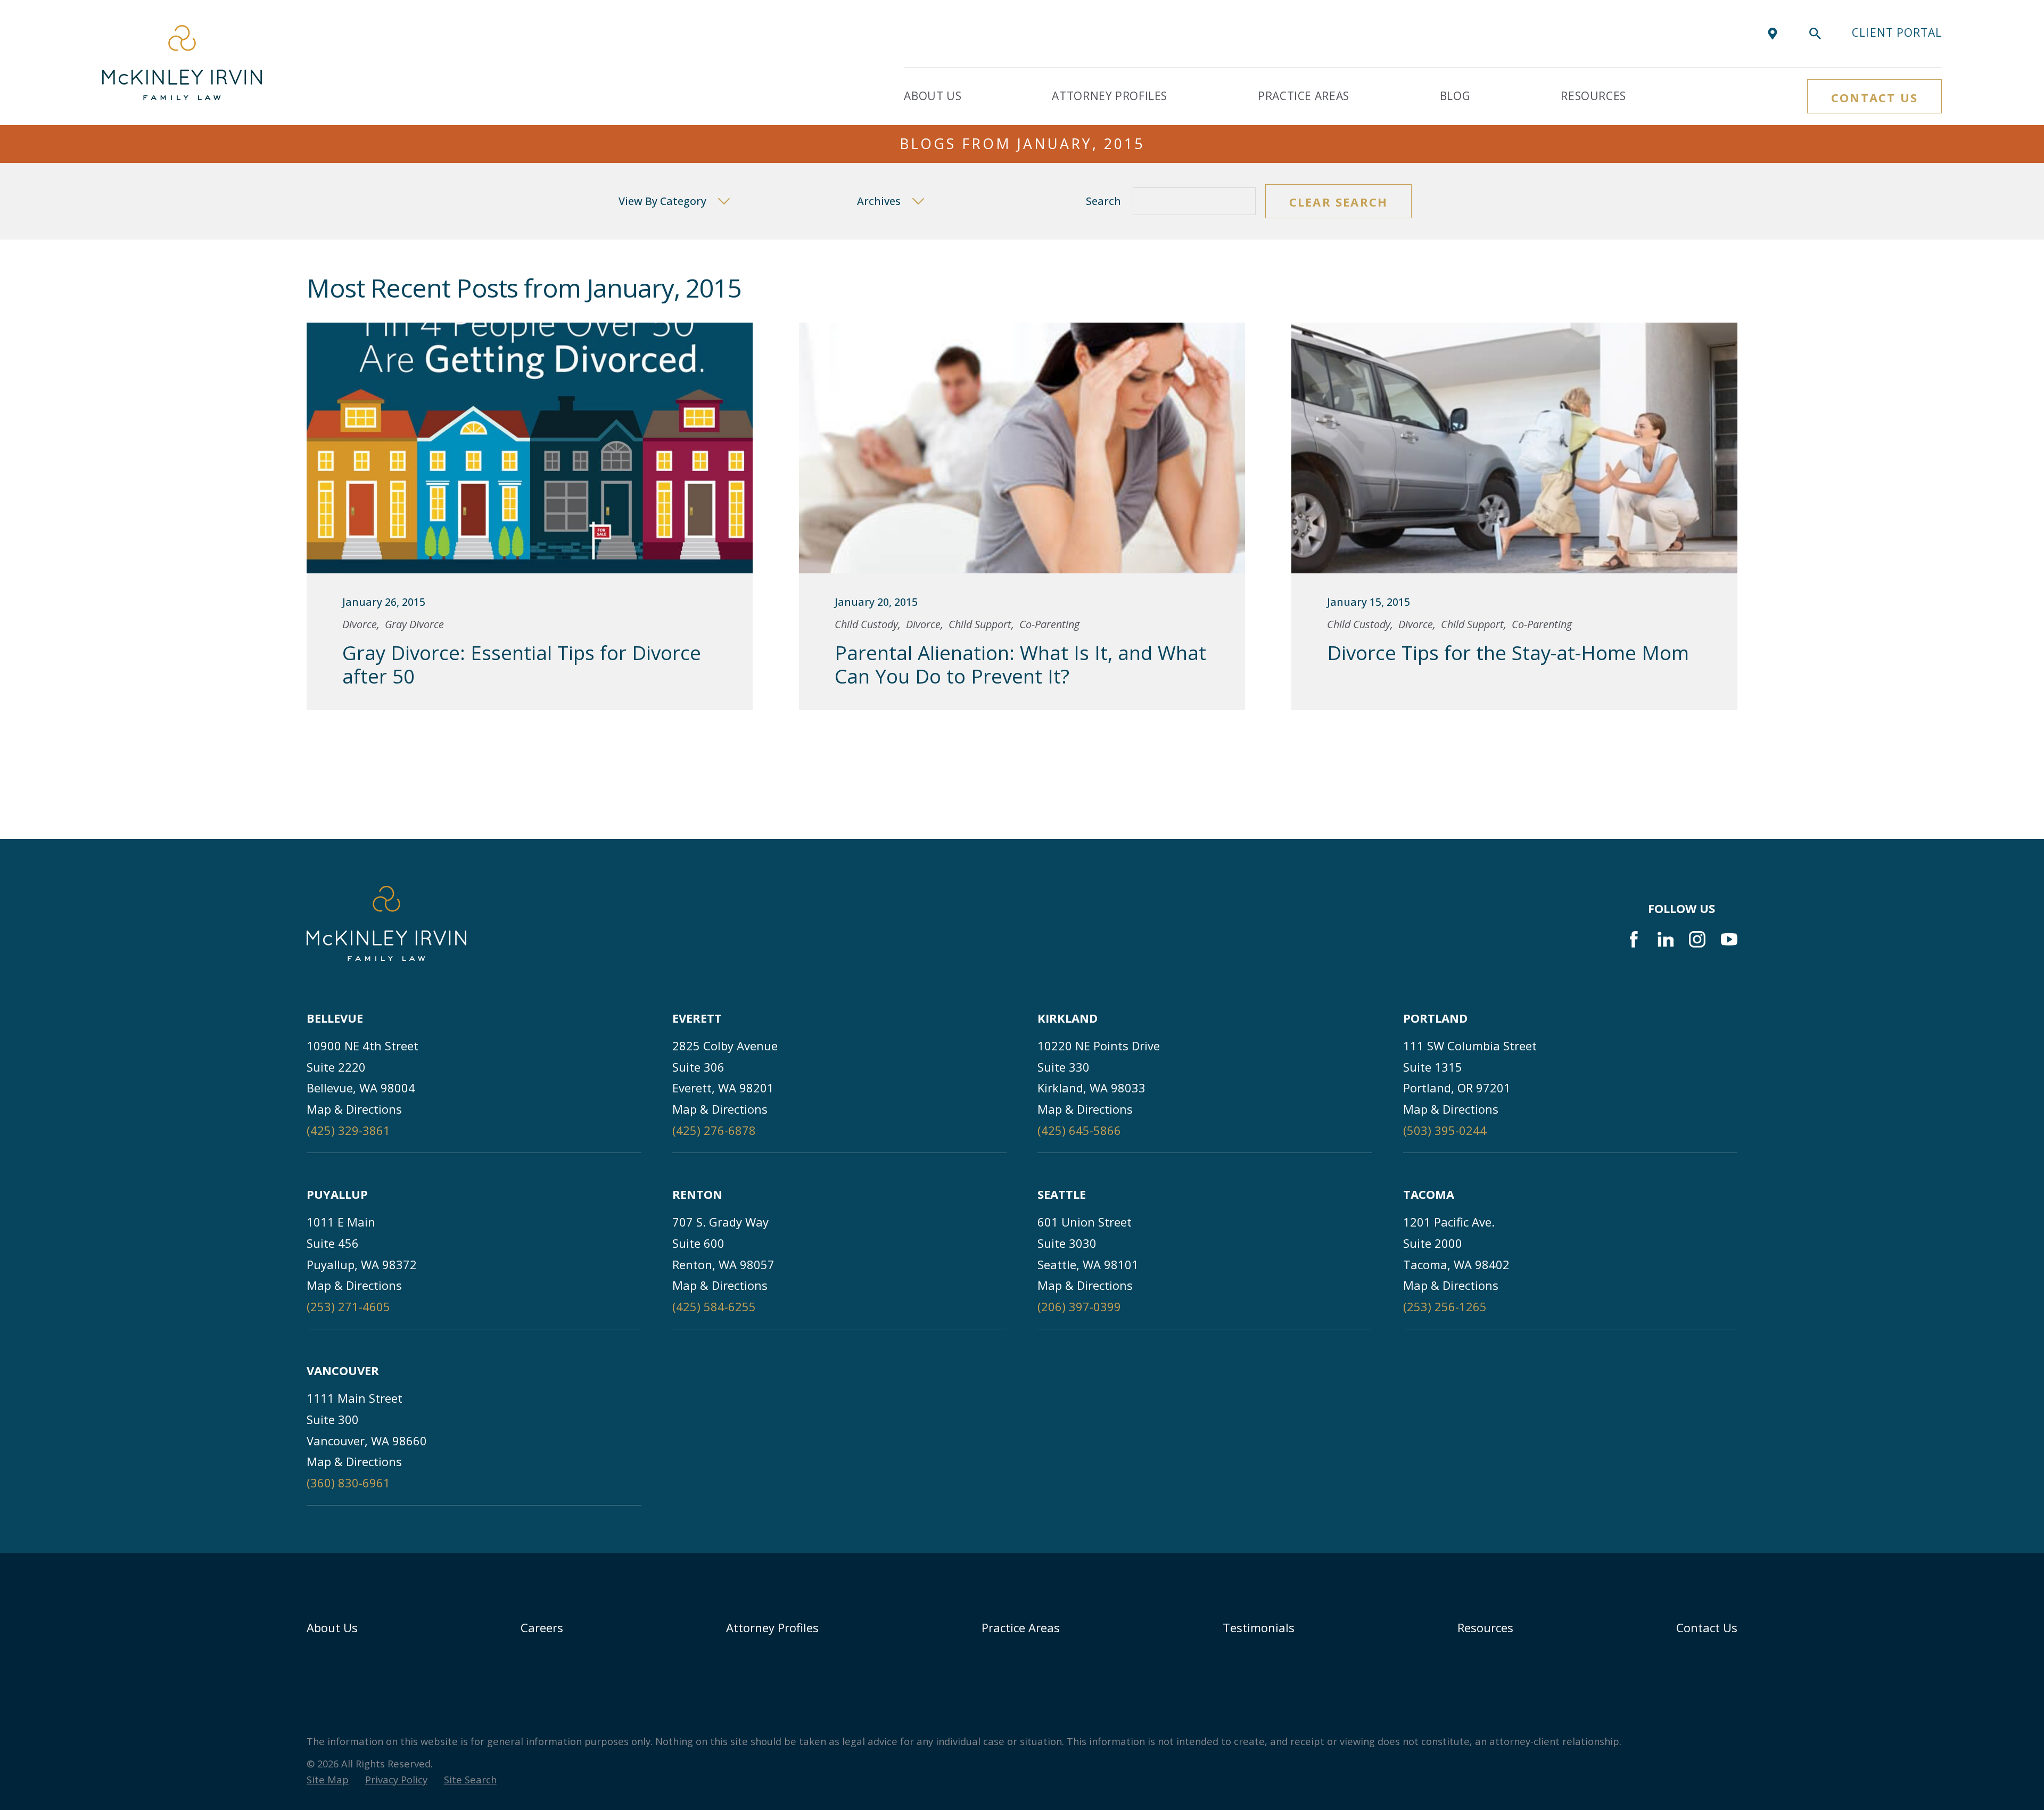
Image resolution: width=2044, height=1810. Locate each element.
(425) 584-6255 (714, 1306)
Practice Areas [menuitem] (1304, 96)
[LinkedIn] (1666, 939)
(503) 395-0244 (1445, 1130)
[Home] (182, 63)
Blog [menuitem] (1455, 96)
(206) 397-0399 (1079, 1306)
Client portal (1897, 32)
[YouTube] (1729, 939)
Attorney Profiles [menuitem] (1110, 96)
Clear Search (1338, 202)
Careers (542, 1627)
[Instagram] (1697, 939)
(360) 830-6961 (348, 1483)
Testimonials (1259, 1627)
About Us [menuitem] (933, 96)
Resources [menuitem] (1593, 96)
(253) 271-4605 (348, 1306)
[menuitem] (328, 1780)
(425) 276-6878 (714, 1130)
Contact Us (1874, 97)
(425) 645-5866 (1079, 1130)
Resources (1485, 1627)
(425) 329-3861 (348, 1130)
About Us (332, 1627)
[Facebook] (1634, 939)
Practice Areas (1021, 1627)
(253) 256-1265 (1445, 1306)
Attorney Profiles (772, 1627)
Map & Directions (354, 1109)
